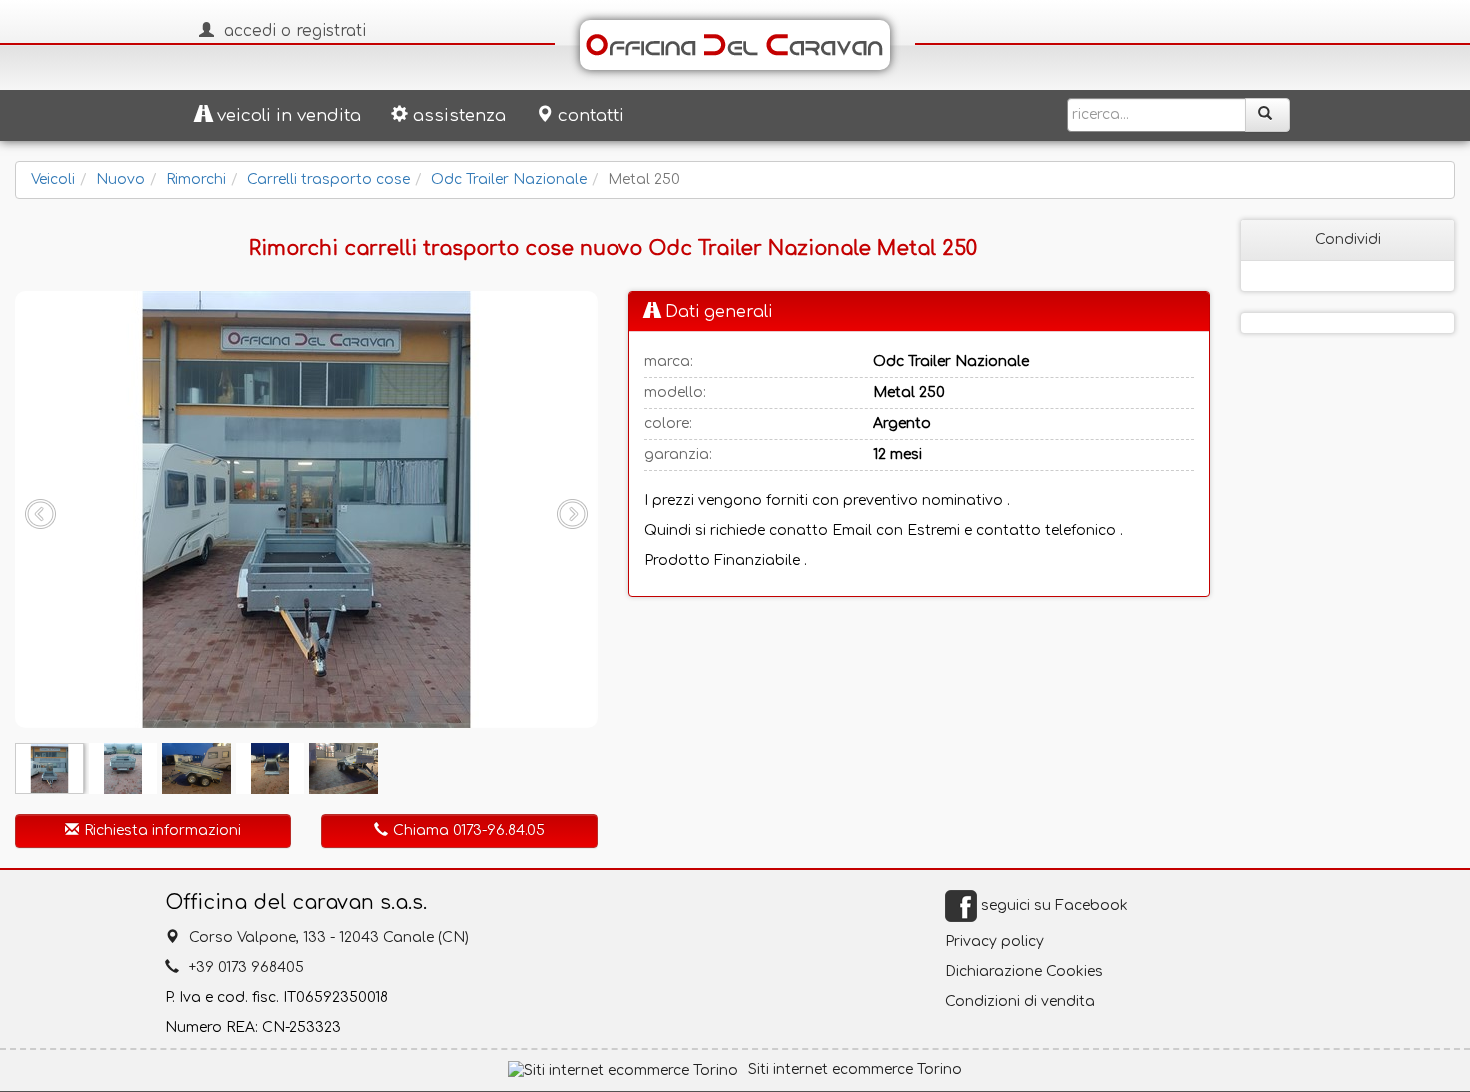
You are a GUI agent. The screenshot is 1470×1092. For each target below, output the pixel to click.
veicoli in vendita (289, 115)
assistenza (459, 115)
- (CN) (329, 937)
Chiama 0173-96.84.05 (469, 830)
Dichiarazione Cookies (1024, 971)
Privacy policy (994, 941)
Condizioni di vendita (1020, 1001)
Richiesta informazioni (162, 830)
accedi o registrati (295, 31)
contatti (591, 115)
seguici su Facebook (1052, 905)
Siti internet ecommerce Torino (855, 1069)
